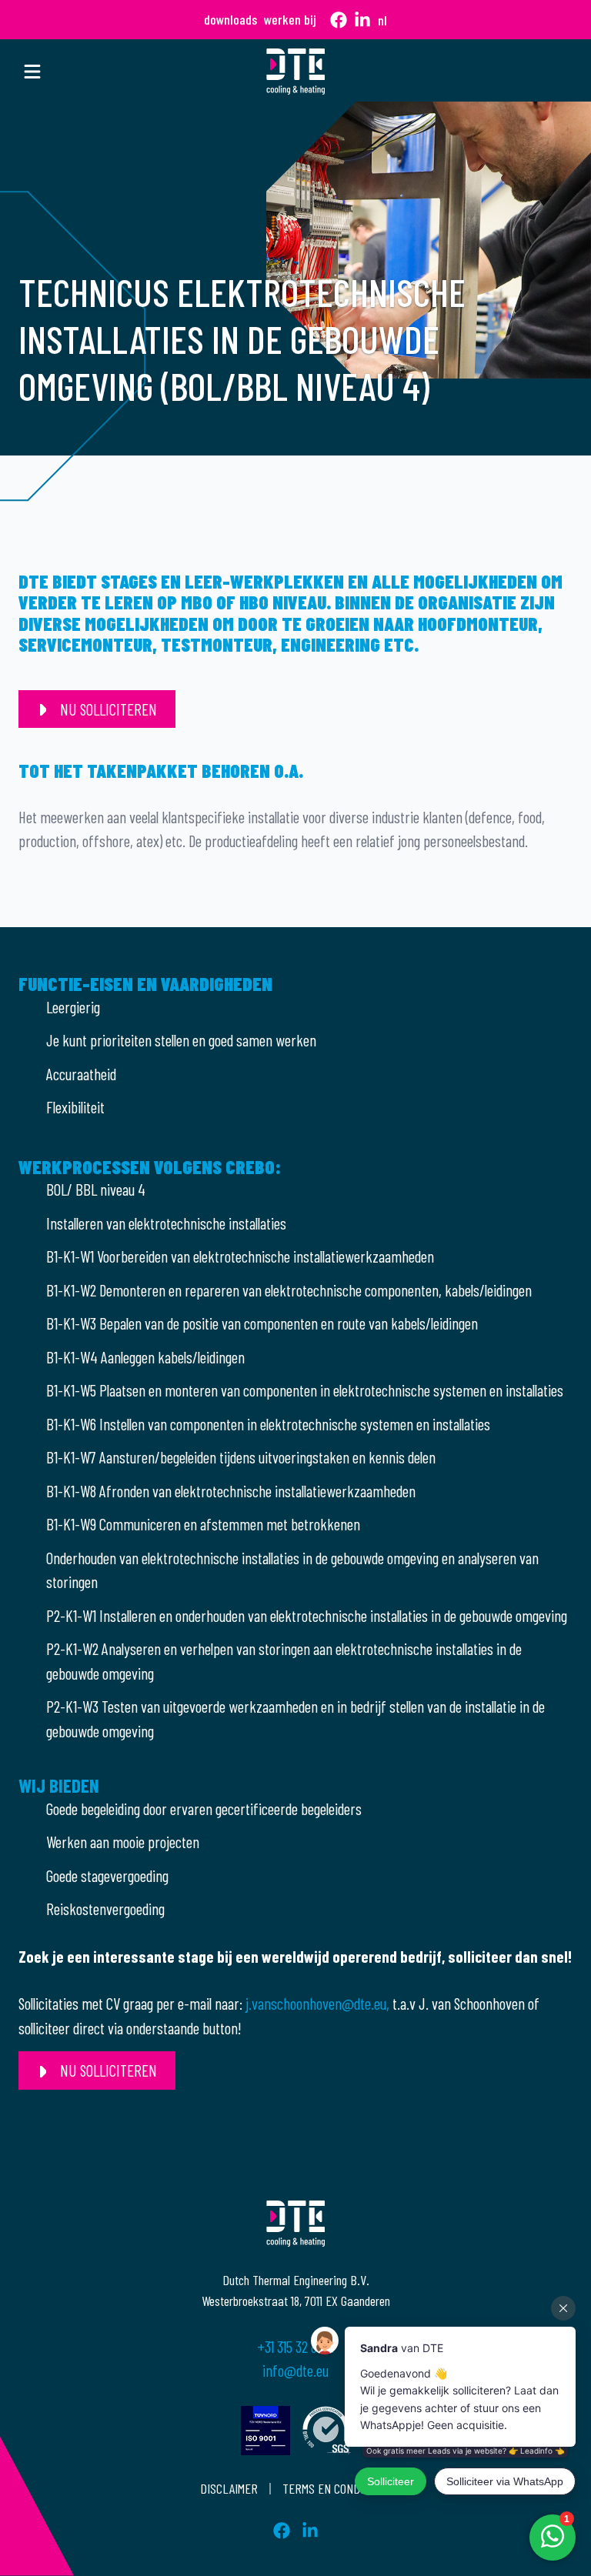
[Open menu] (32, 72)
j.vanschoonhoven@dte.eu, (317, 2003)
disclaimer (229, 2488)
